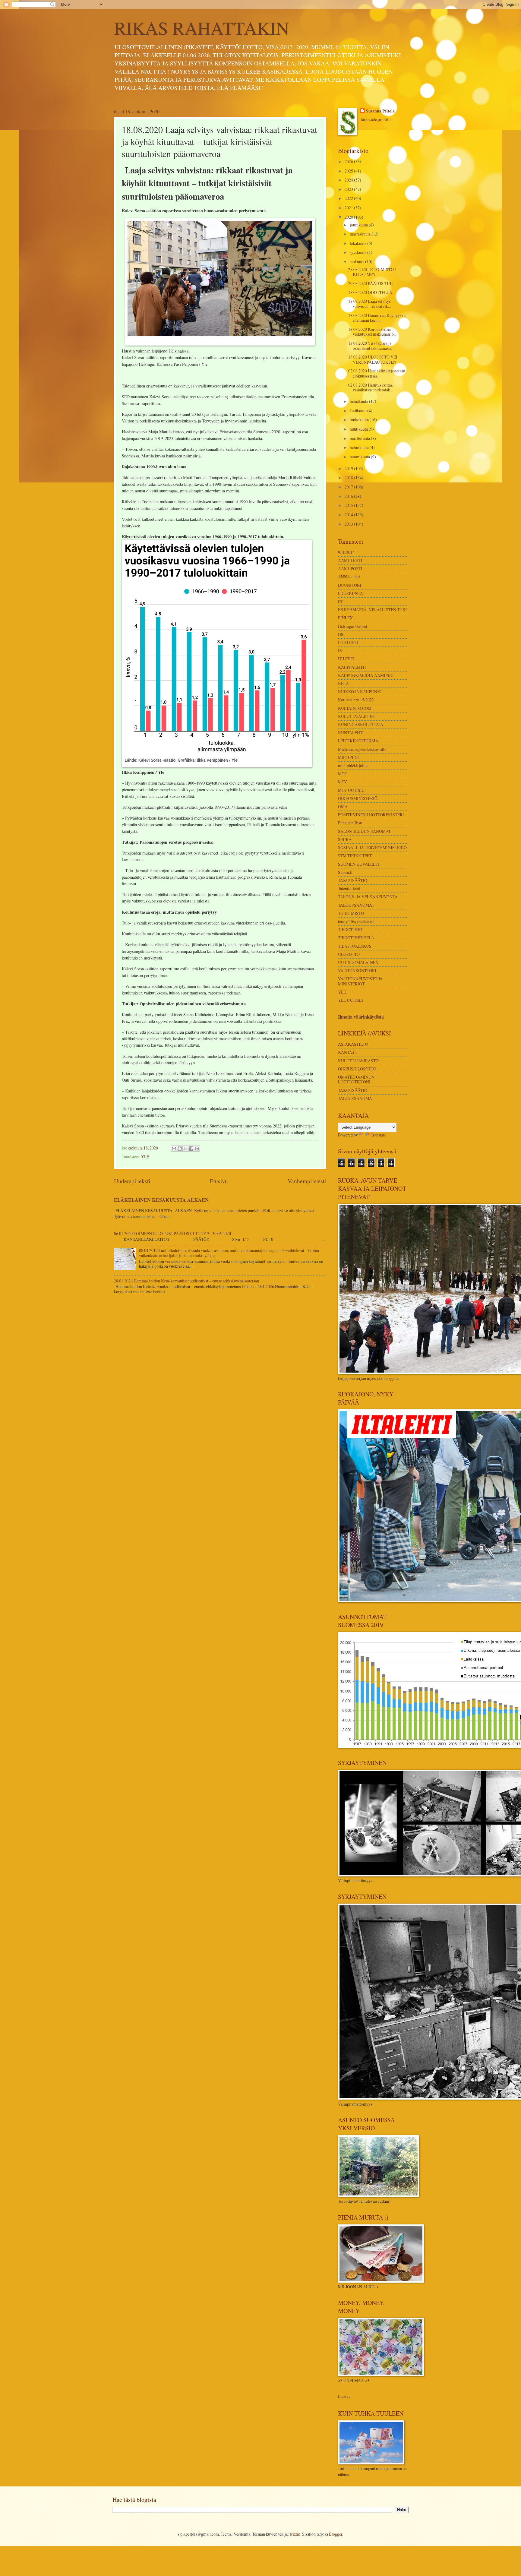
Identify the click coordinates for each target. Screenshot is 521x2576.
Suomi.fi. (346, 872)
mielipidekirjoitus (353, 765)
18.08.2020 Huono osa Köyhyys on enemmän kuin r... (377, 318)
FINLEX (345, 618)
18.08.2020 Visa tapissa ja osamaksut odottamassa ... (372, 346)
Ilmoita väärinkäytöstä (361, 1017)
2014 (349, 515)
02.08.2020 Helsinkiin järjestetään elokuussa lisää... (377, 373)
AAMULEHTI (350, 560)
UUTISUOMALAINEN (358, 962)
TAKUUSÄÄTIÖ (353, 880)
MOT (343, 774)
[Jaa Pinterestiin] (197, 1149)
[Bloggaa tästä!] (180, 1149)
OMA (343, 806)
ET (340, 601)
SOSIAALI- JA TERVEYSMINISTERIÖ (372, 847)
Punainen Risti (350, 823)
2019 (349, 468)
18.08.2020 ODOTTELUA (370, 292)
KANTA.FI (347, 1052)
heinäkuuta (359, 401)
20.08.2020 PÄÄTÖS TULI (371, 283)
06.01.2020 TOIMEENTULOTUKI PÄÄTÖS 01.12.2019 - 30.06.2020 (172, 1233)
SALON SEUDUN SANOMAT (364, 831)
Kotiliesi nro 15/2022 (356, 700)
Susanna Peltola (380, 111)
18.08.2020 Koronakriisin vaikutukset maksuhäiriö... (372, 332)
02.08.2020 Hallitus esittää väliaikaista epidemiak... (371, 387)
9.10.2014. (347, 552)
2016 (349, 496)
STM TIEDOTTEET (355, 856)
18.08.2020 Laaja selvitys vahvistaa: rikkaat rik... (369, 304)
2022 (349, 198)
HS (341, 634)
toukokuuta (360, 420)
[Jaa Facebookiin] (191, 1149)
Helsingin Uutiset (353, 626)
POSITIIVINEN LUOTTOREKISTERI (371, 815)
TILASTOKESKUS (355, 946)
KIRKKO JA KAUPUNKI (360, 692)
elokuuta (357, 262)
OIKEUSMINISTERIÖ (358, 798)
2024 (349, 180)
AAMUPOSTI (350, 569)
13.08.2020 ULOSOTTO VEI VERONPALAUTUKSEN (373, 359)
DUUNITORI (350, 585)
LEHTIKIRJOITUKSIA (358, 741)
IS (340, 651)
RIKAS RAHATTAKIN (201, 28)
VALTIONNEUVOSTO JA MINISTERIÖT (360, 981)
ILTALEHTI (348, 642)
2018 (349, 477)
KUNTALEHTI (351, 733)
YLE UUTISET (351, 1000)
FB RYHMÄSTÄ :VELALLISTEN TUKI (373, 610)
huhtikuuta (359, 429)
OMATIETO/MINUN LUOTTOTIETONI (356, 1079)
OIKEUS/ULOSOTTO (357, 1069)
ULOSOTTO (349, 954)
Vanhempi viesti (307, 1181)
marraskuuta (361, 234)
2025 (349, 171)
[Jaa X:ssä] (185, 1149)
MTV (343, 782)
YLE (145, 1157)
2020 (349, 217)
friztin (295, 2534)
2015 (349, 505)
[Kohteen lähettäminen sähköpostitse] (174, 1149)
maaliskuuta (360, 438)
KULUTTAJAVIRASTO (358, 1061)
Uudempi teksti (132, 1181)
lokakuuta (358, 243)
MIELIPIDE (348, 757)
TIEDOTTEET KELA (356, 938)
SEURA (345, 839)
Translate (378, 1135)
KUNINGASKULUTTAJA (361, 724)
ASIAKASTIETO (353, 1044)
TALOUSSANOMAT (356, 905)
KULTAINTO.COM (355, 708)
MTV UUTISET (352, 790)
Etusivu (219, 1181)
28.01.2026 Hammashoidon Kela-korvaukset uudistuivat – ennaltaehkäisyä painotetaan (186, 1281)
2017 (349, 487)
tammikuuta (360, 457)
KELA (343, 683)
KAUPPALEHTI (352, 667)
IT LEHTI (346, 659)
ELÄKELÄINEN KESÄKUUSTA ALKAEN (161, 1200)
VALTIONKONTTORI (357, 970)
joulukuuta (359, 225)
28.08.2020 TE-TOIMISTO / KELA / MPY (372, 272)
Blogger (336, 2534)
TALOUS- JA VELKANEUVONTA (368, 897)
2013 (349, 524)
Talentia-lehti (349, 888)
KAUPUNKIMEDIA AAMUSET (366, 675)
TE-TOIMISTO (351, 913)
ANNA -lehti (349, 577)
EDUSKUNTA (350, 593)
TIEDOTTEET (350, 929)
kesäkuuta (358, 411)
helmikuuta (360, 447)
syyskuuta (358, 252)
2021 (349, 208)
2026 (349, 161)
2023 (349, 189)
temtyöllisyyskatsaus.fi (357, 921)
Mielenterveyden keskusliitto (362, 749)
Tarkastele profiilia (376, 119)
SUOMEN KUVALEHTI (359, 864)
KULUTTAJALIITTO (356, 716)
